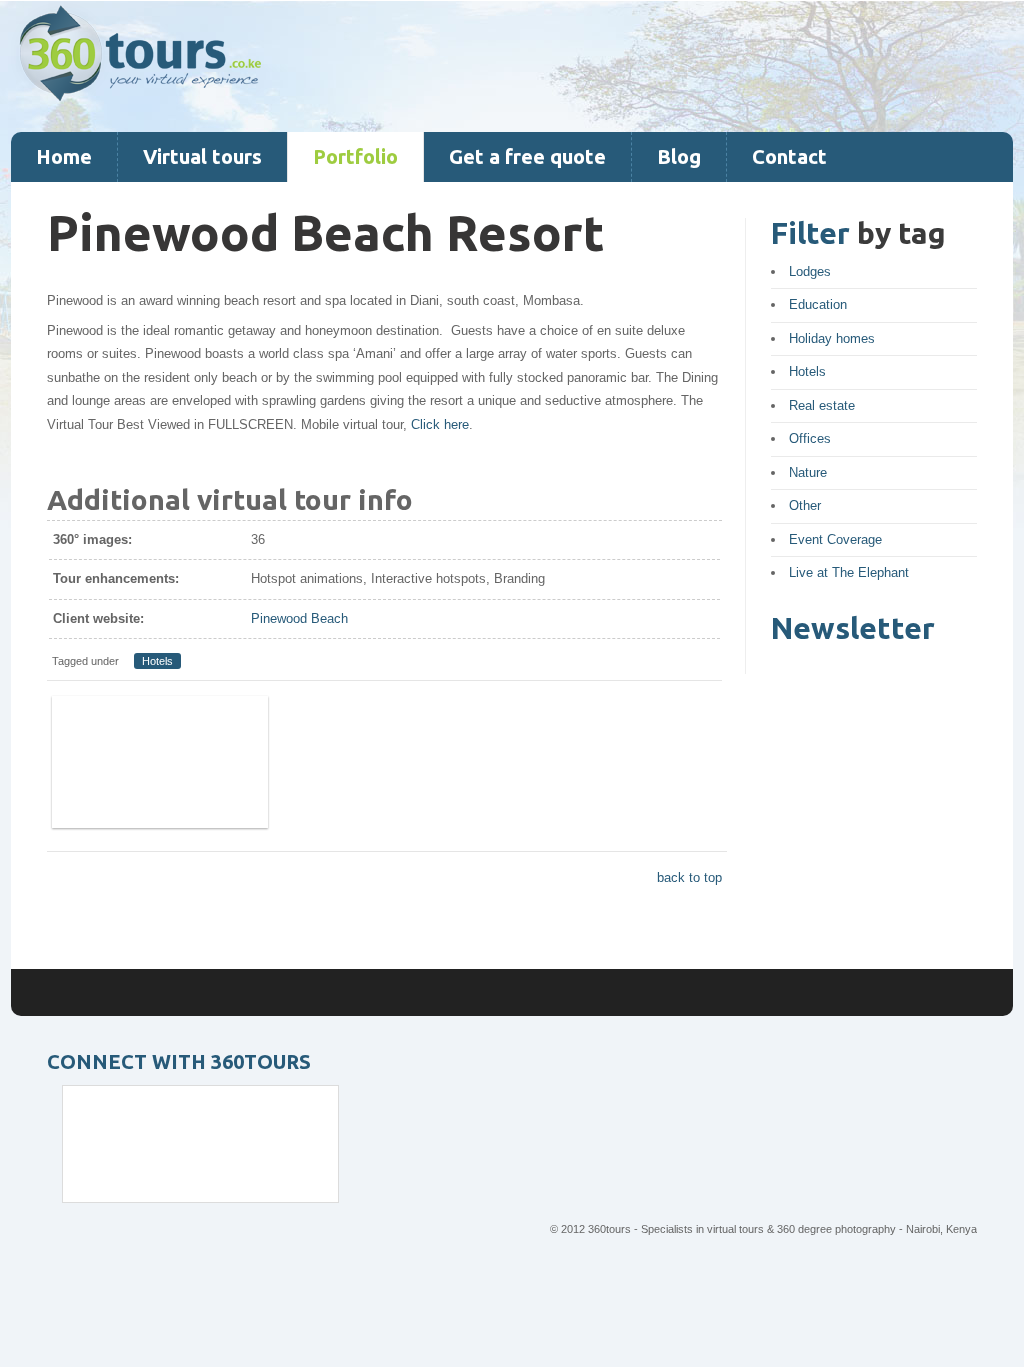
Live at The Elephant (849, 572)
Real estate (822, 405)
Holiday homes (832, 338)
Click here (440, 424)
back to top (689, 877)
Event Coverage (835, 539)
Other (805, 505)
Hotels (157, 661)
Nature (808, 472)
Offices (810, 438)
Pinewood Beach (299, 618)
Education (818, 304)
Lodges (810, 271)
